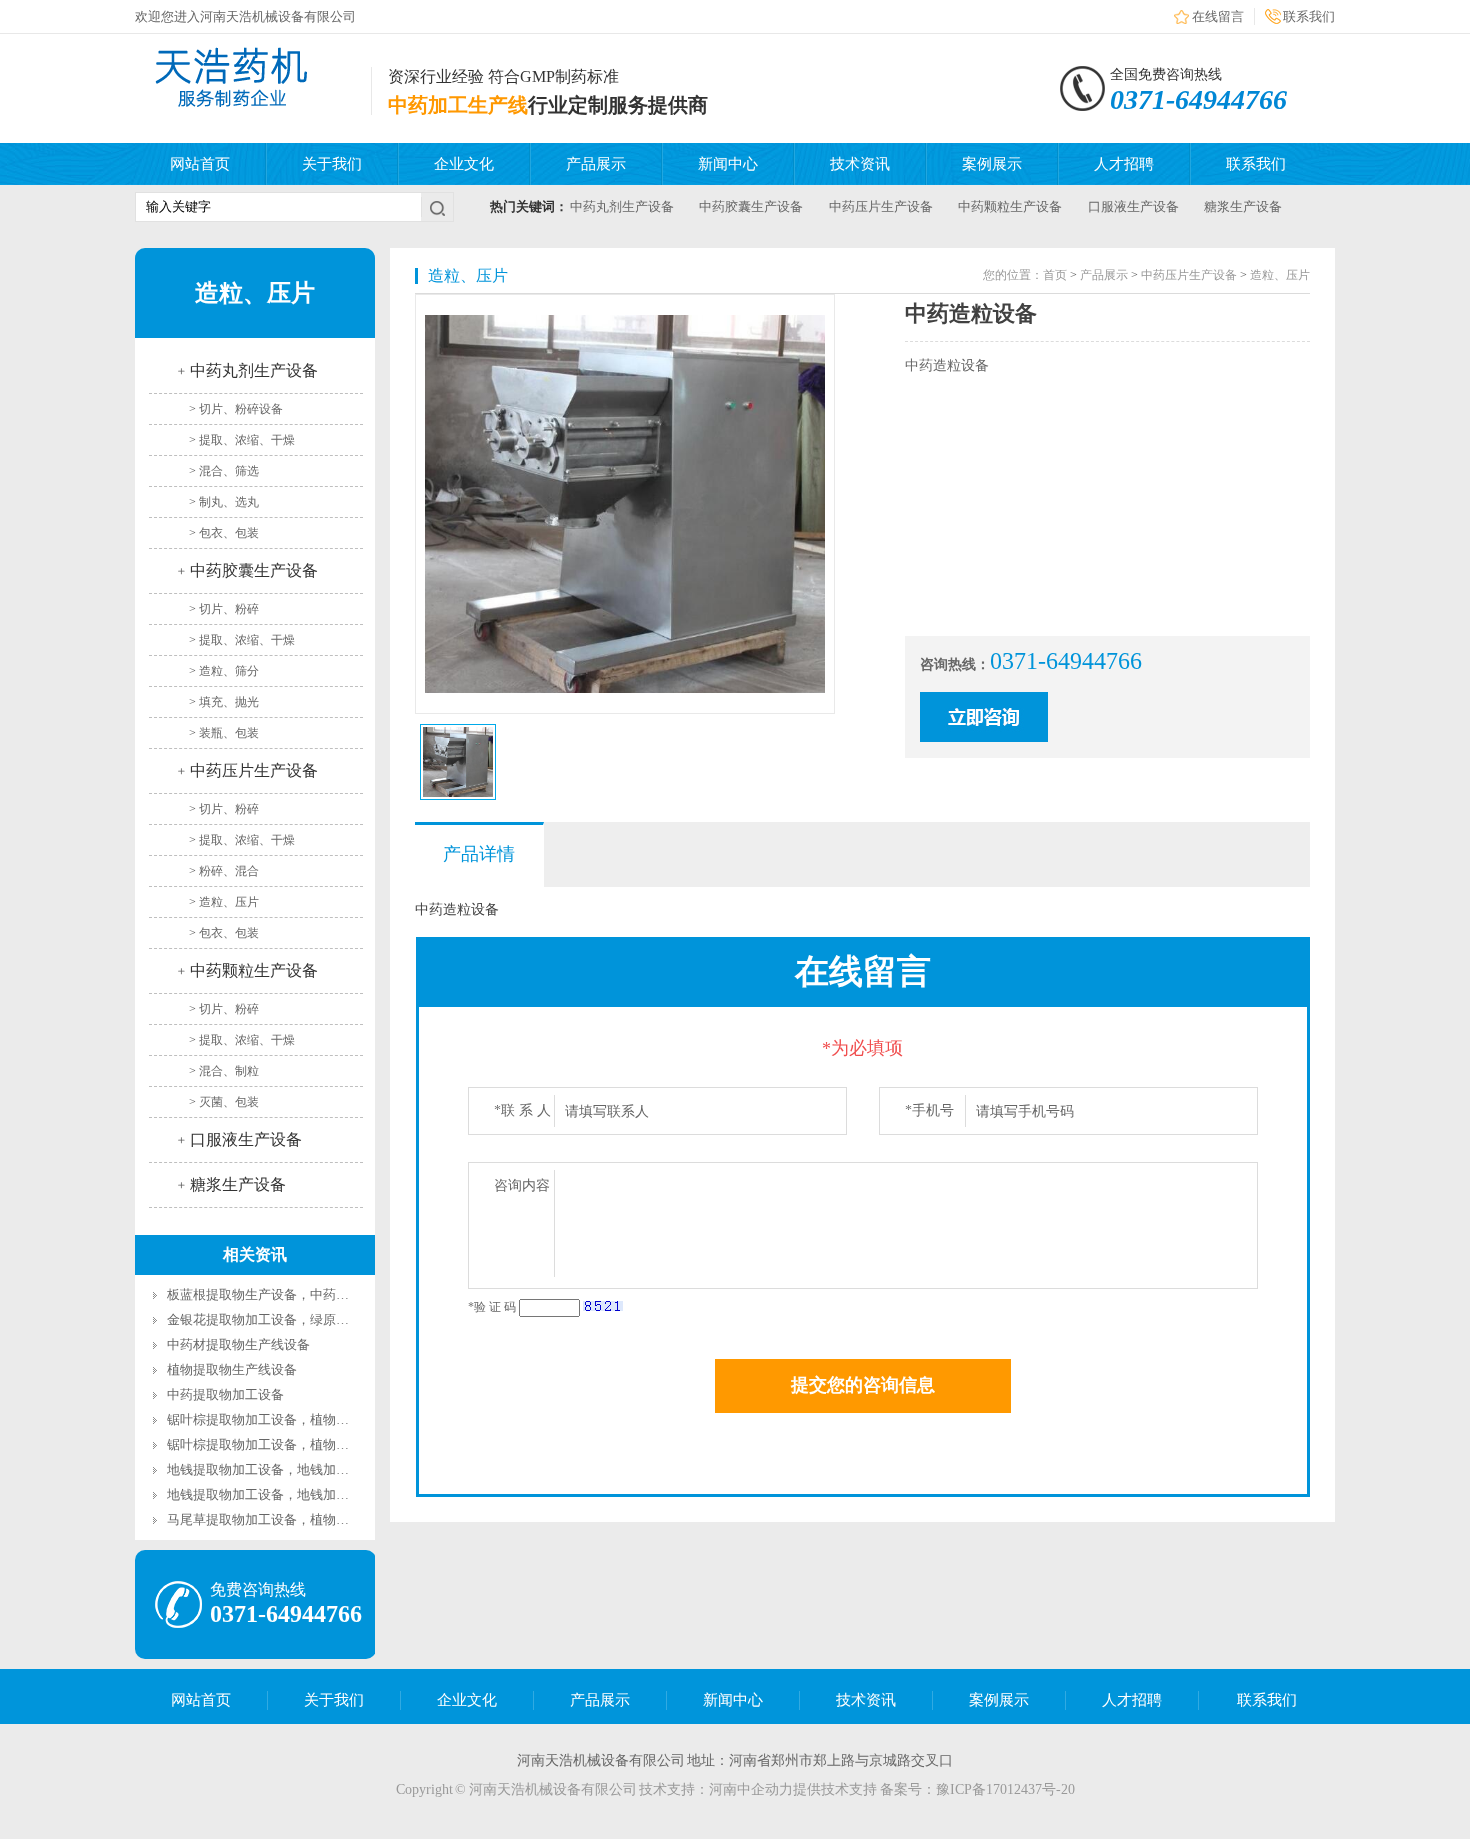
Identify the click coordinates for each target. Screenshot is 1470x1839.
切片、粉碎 (229, 609)
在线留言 (1218, 16)
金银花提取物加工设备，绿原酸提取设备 (284, 1319)
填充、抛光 (229, 702)
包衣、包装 (229, 533)
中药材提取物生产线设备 (238, 1344)
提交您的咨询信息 (863, 1385)
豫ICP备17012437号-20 (1005, 1789)
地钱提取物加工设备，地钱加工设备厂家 (284, 1494)
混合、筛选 (229, 471)
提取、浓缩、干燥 (247, 440)
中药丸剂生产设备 (622, 206)
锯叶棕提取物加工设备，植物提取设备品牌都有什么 (316, 1419)
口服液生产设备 (1133, 206)
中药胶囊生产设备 (751, 206)
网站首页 (200, 164)
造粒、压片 (229, 902)
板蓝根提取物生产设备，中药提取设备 (277, 1294)
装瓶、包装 (229, 733)
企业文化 (464, 164)
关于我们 (332, 164)
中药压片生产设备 (881, 206)
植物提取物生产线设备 (232, 1369)
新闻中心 (728, 164)
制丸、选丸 (229, 502)
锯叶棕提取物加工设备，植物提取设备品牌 (290, 1444)
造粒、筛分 (229, 671)
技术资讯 (860, 164)
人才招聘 (1124, 164)
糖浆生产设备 (1243, 206)
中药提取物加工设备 (225, 1394)
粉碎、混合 (229, 871)
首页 (1055, 275)
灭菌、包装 (229, 1102)
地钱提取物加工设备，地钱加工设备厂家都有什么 (310, 1469)
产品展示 (596, 164)
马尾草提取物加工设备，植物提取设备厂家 (290, 1519)
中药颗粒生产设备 (1010, 206)
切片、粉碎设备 (241, 409)
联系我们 (1309, 16)
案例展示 (992, 164)
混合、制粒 (229, 1071)
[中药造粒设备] (458, 762)
